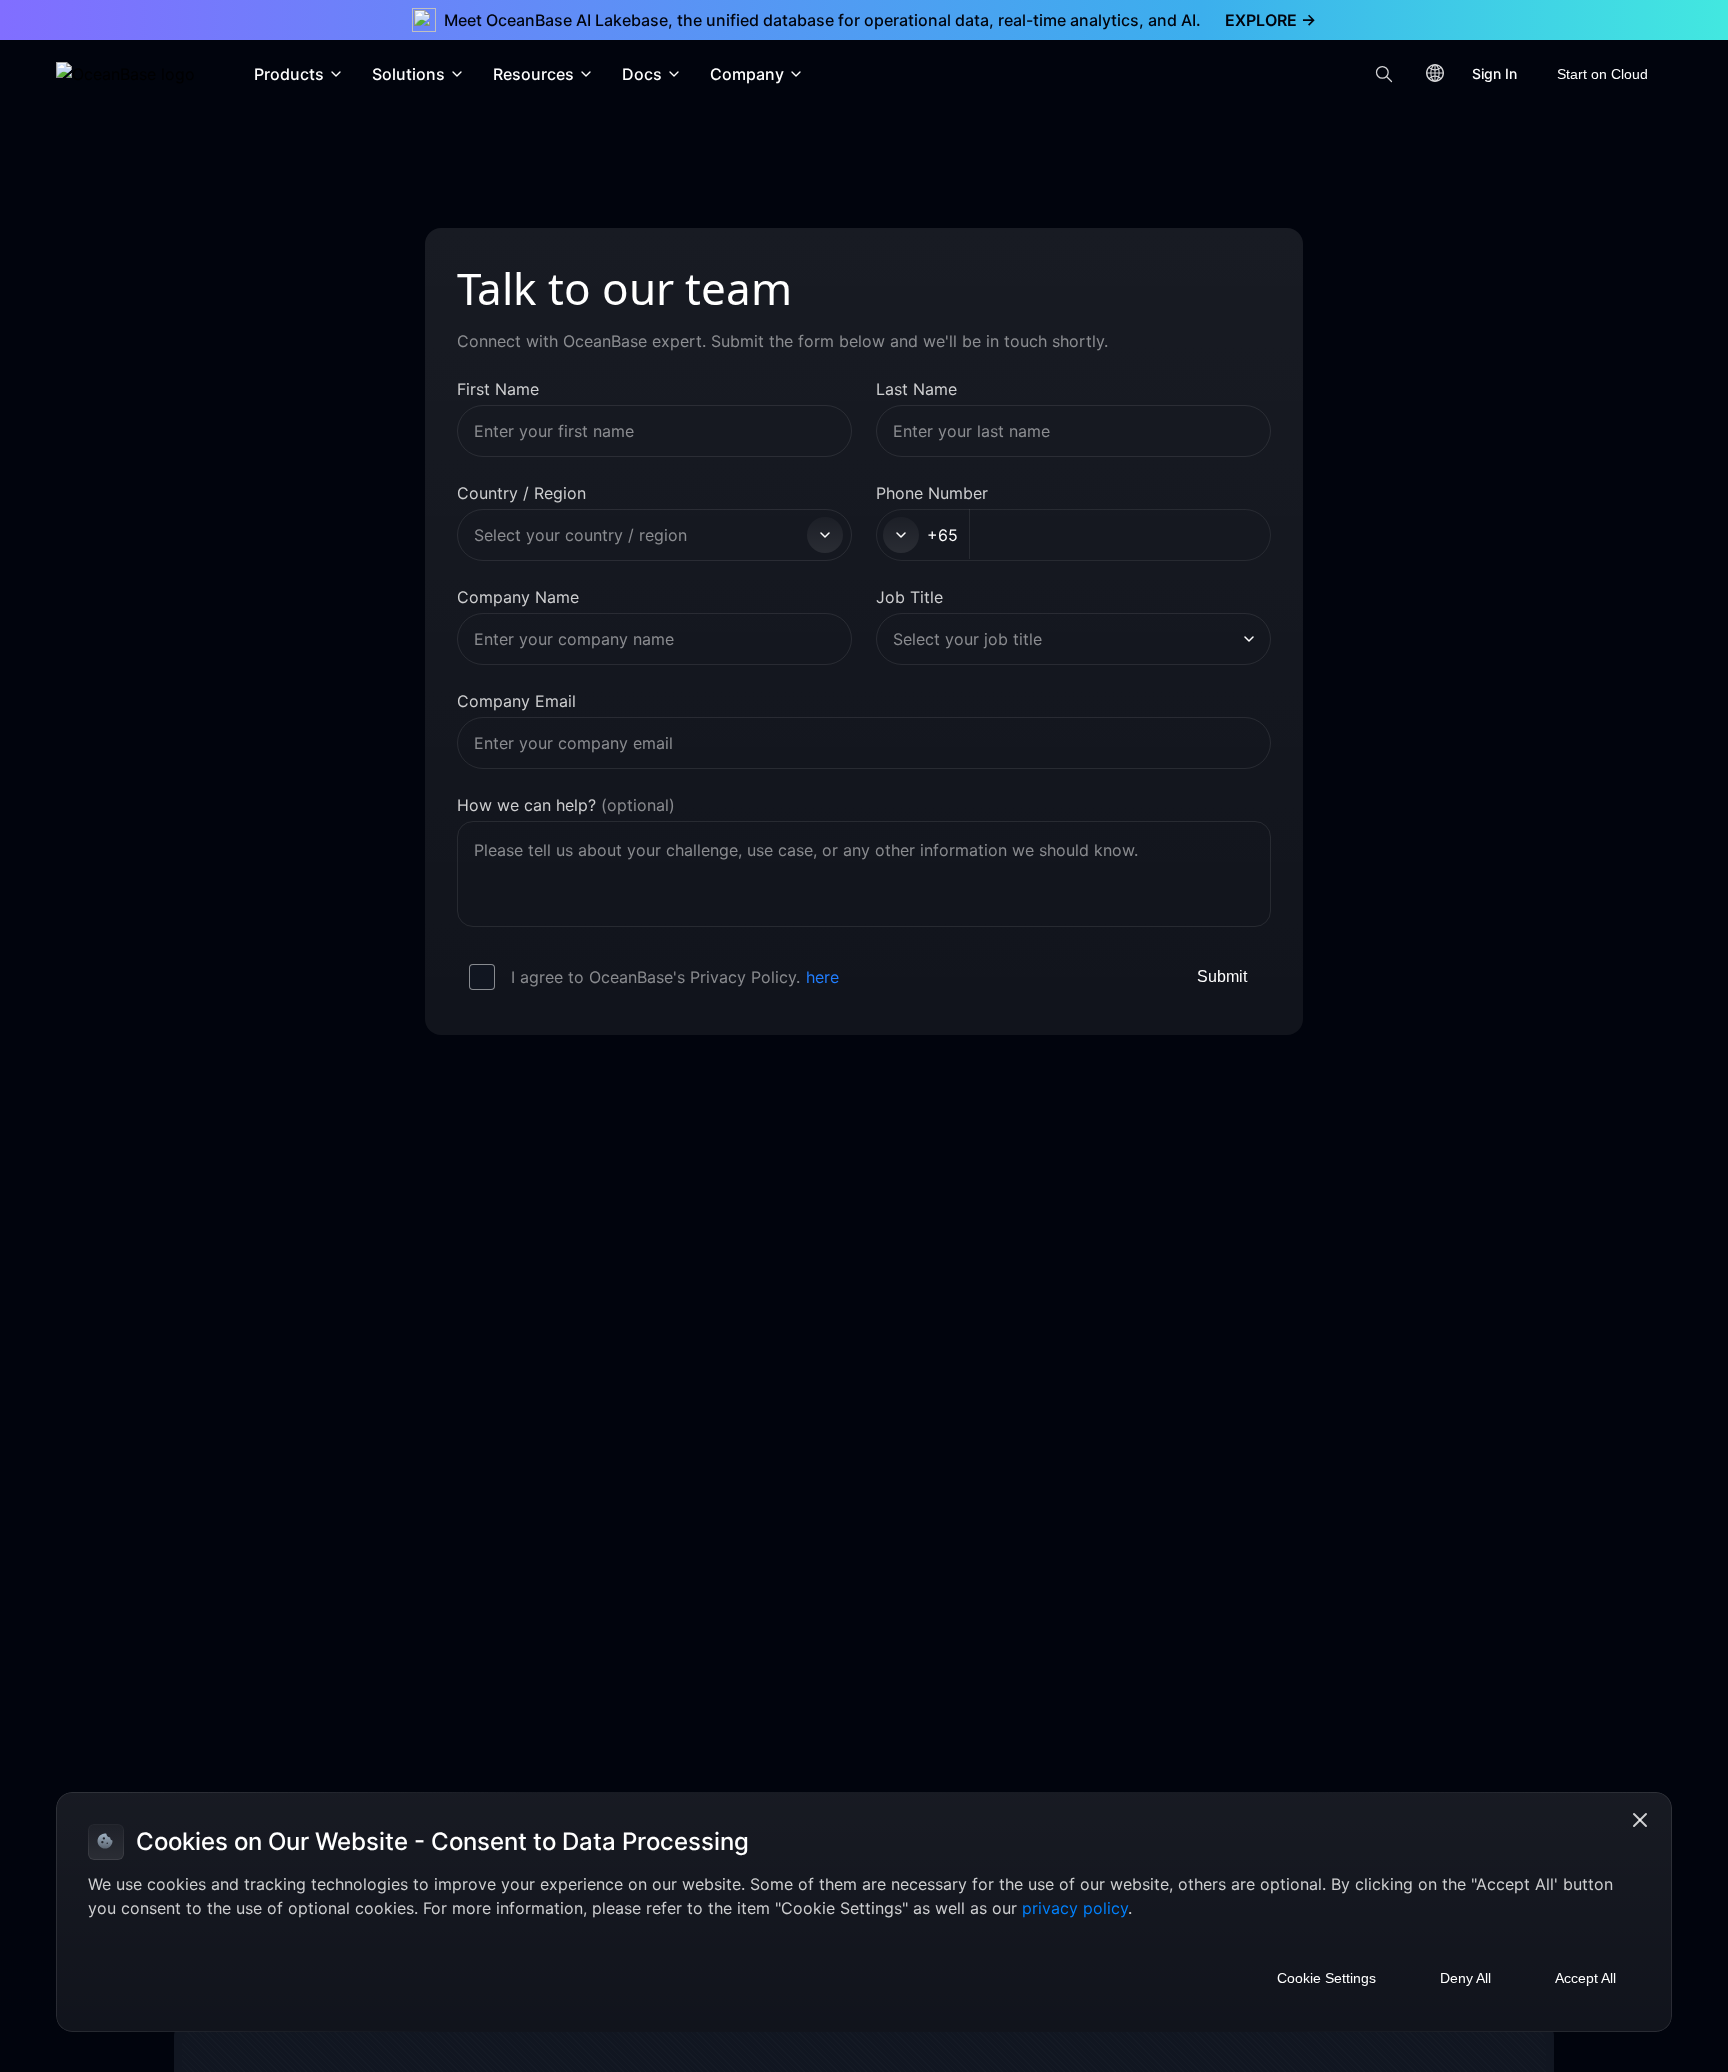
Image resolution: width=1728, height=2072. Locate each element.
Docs (642, 74)
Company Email (516, 701)
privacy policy (1075, 1908)
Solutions (408, 74)
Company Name (518, 597)
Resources (533, 74)
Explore (1270, 20)
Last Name (916, 389)
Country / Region (521, 493)
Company (747, 74)
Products (289, 74)
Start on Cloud (1602, 74)
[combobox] (637, 535)
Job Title (909, 597)
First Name (498, 389)
